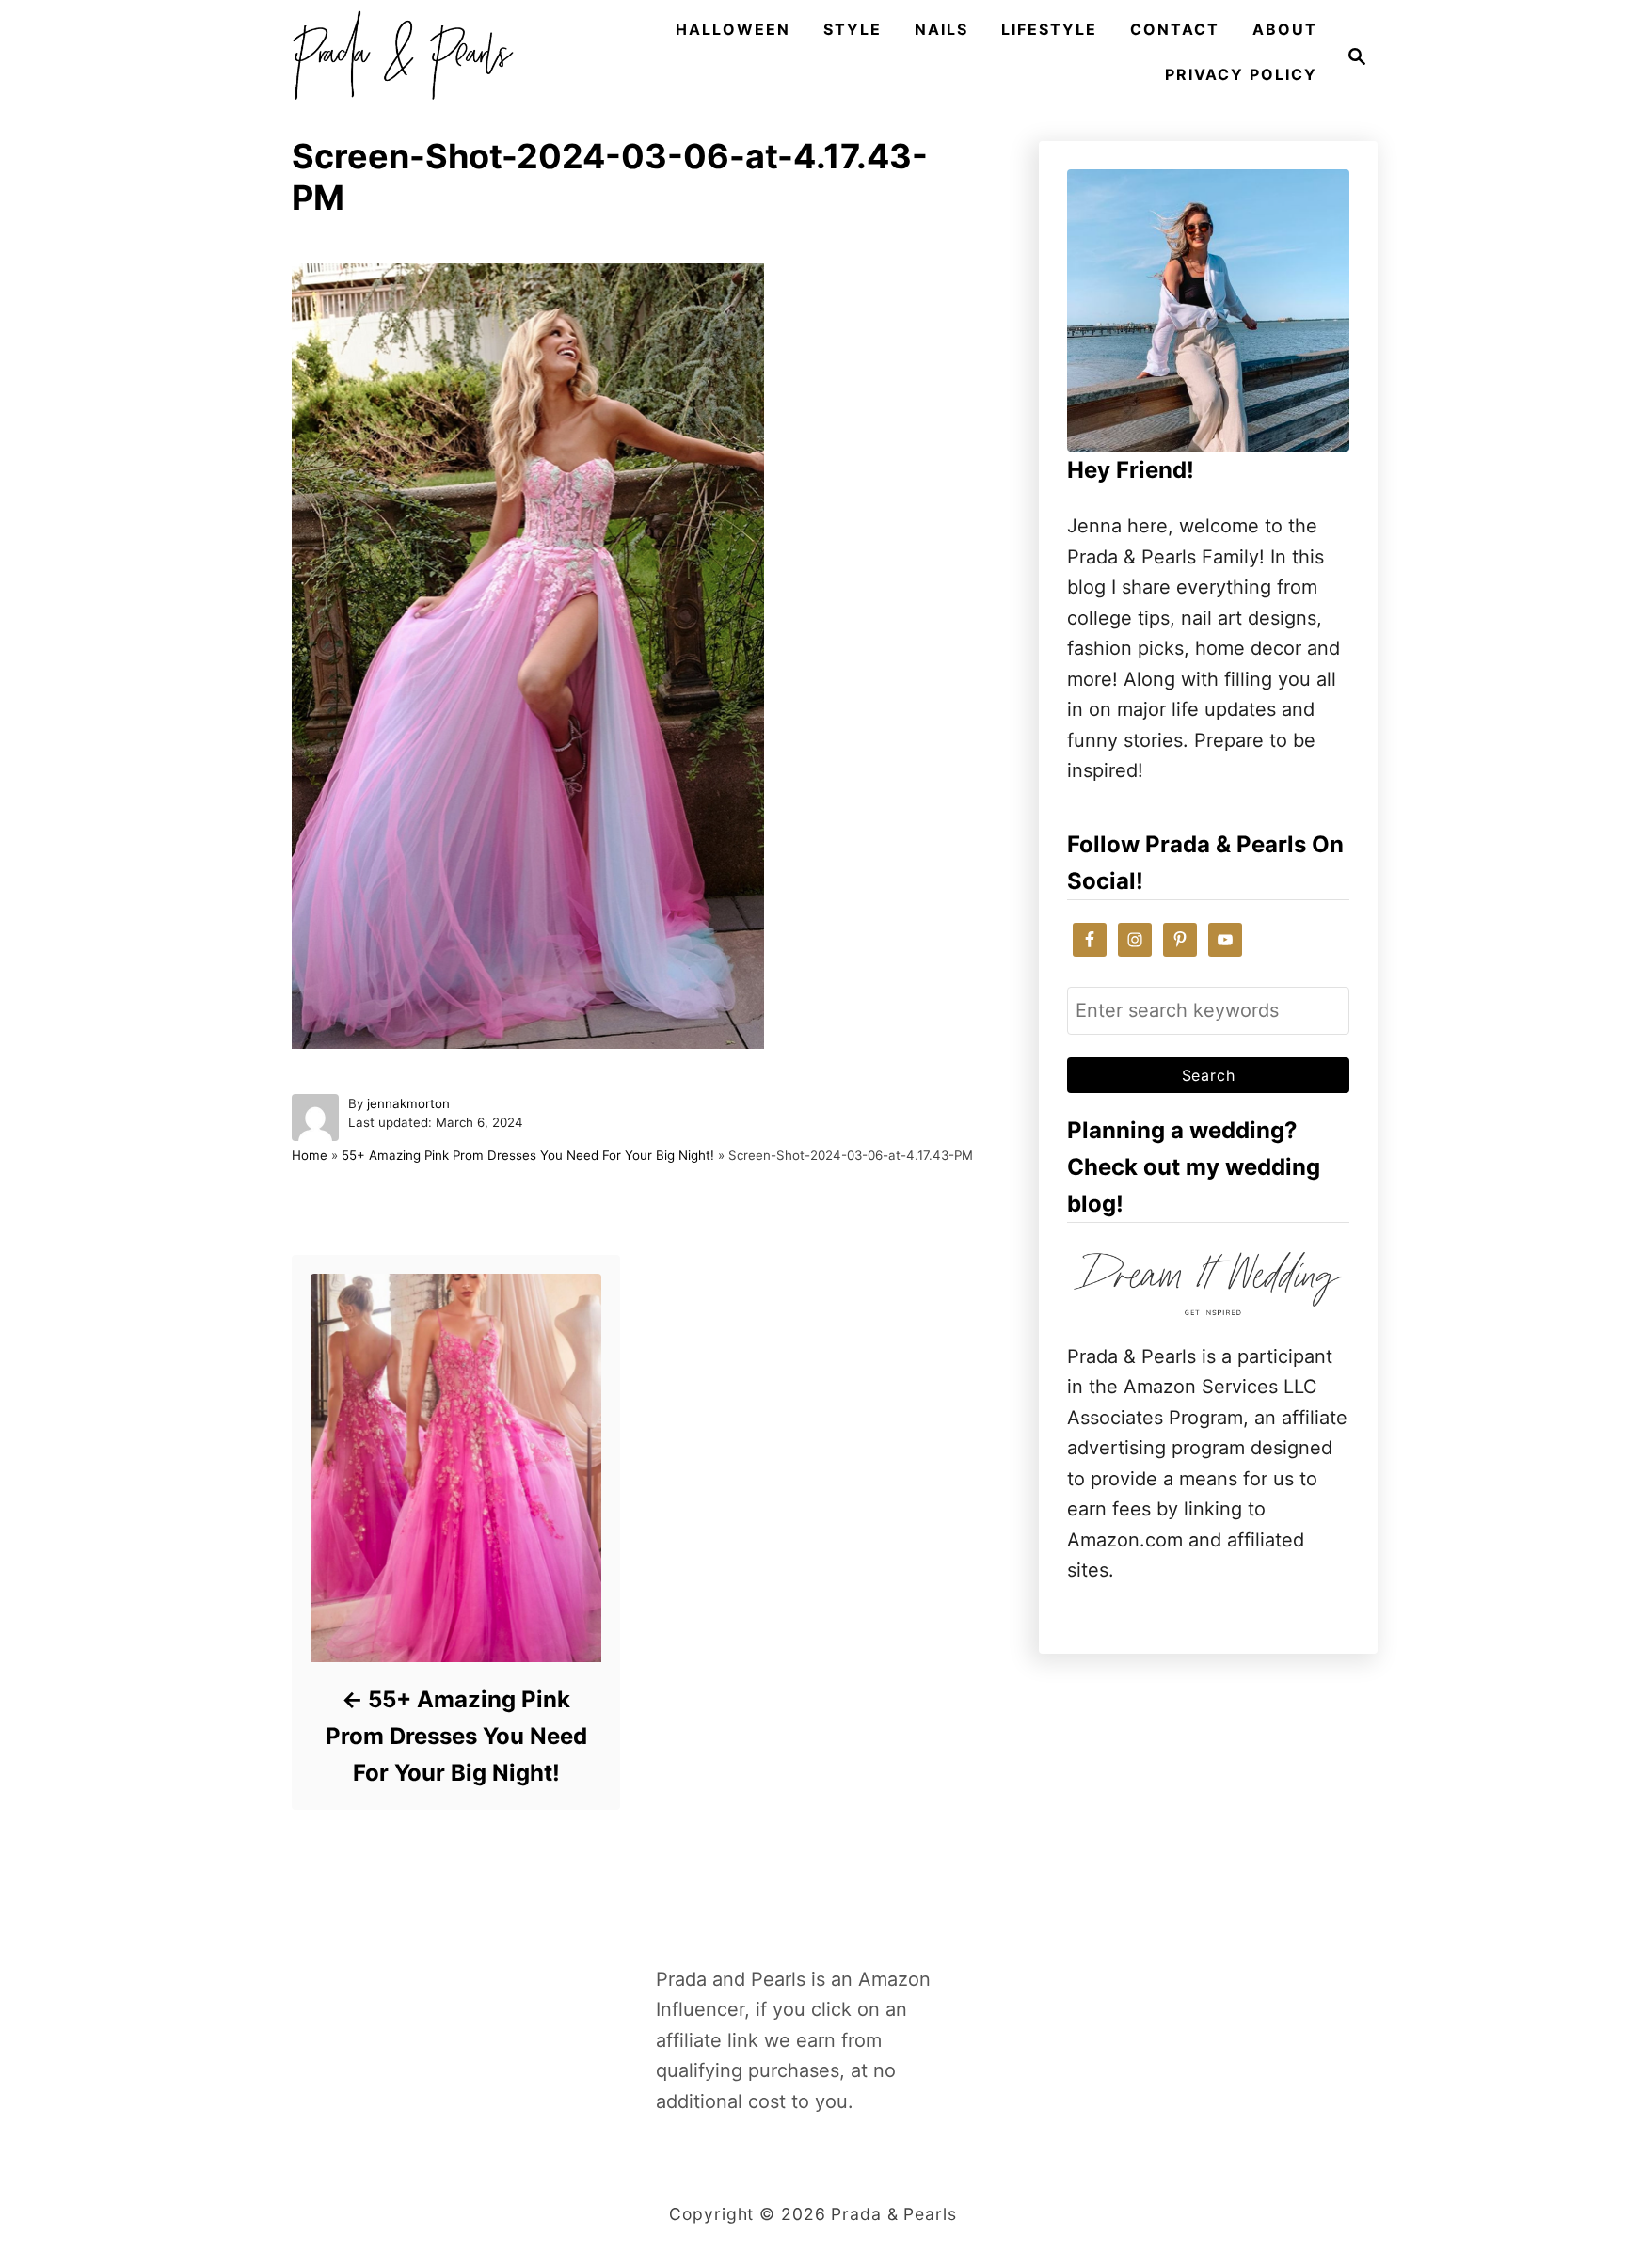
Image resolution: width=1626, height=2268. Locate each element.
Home (310, 1155)
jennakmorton (408, 1103)
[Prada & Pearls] (397, 56)
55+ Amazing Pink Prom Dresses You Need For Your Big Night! (528, 1155)
